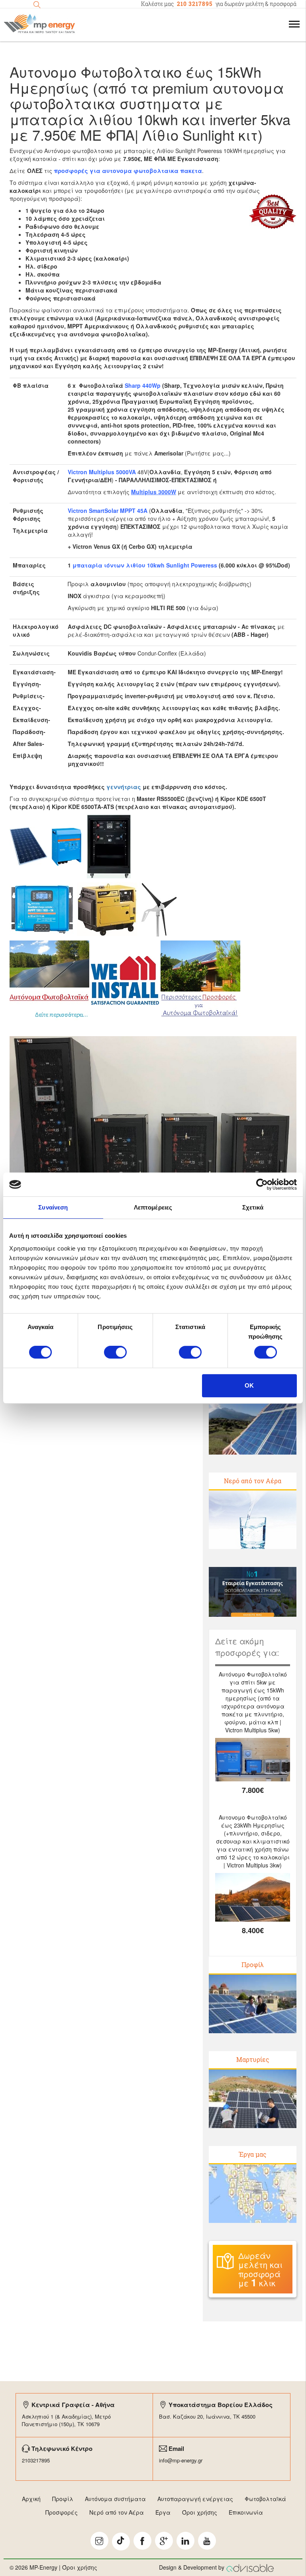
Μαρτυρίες (253, 2059)
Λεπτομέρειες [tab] (153, 1207)
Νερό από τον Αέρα (253, 1481)
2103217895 (36, 2460)
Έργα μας (253, 2154)
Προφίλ (253, 1964)
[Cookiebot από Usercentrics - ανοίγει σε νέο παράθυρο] (262, 1184)
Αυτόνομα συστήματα (115, 2499)
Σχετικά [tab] (253, 1207)
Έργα (163, 2512)
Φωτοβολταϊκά (265, 2499)
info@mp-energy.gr (181, 2460)
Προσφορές (62, 2512)
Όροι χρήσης (200, 2512)
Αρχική (31, 2499)
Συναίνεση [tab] (53, 1207)
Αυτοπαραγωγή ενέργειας (195, 2499)
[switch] (115, 1352)
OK (249, 1385)
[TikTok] (121, 2542)
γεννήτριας (124, 787)
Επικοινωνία (246, 2512)
